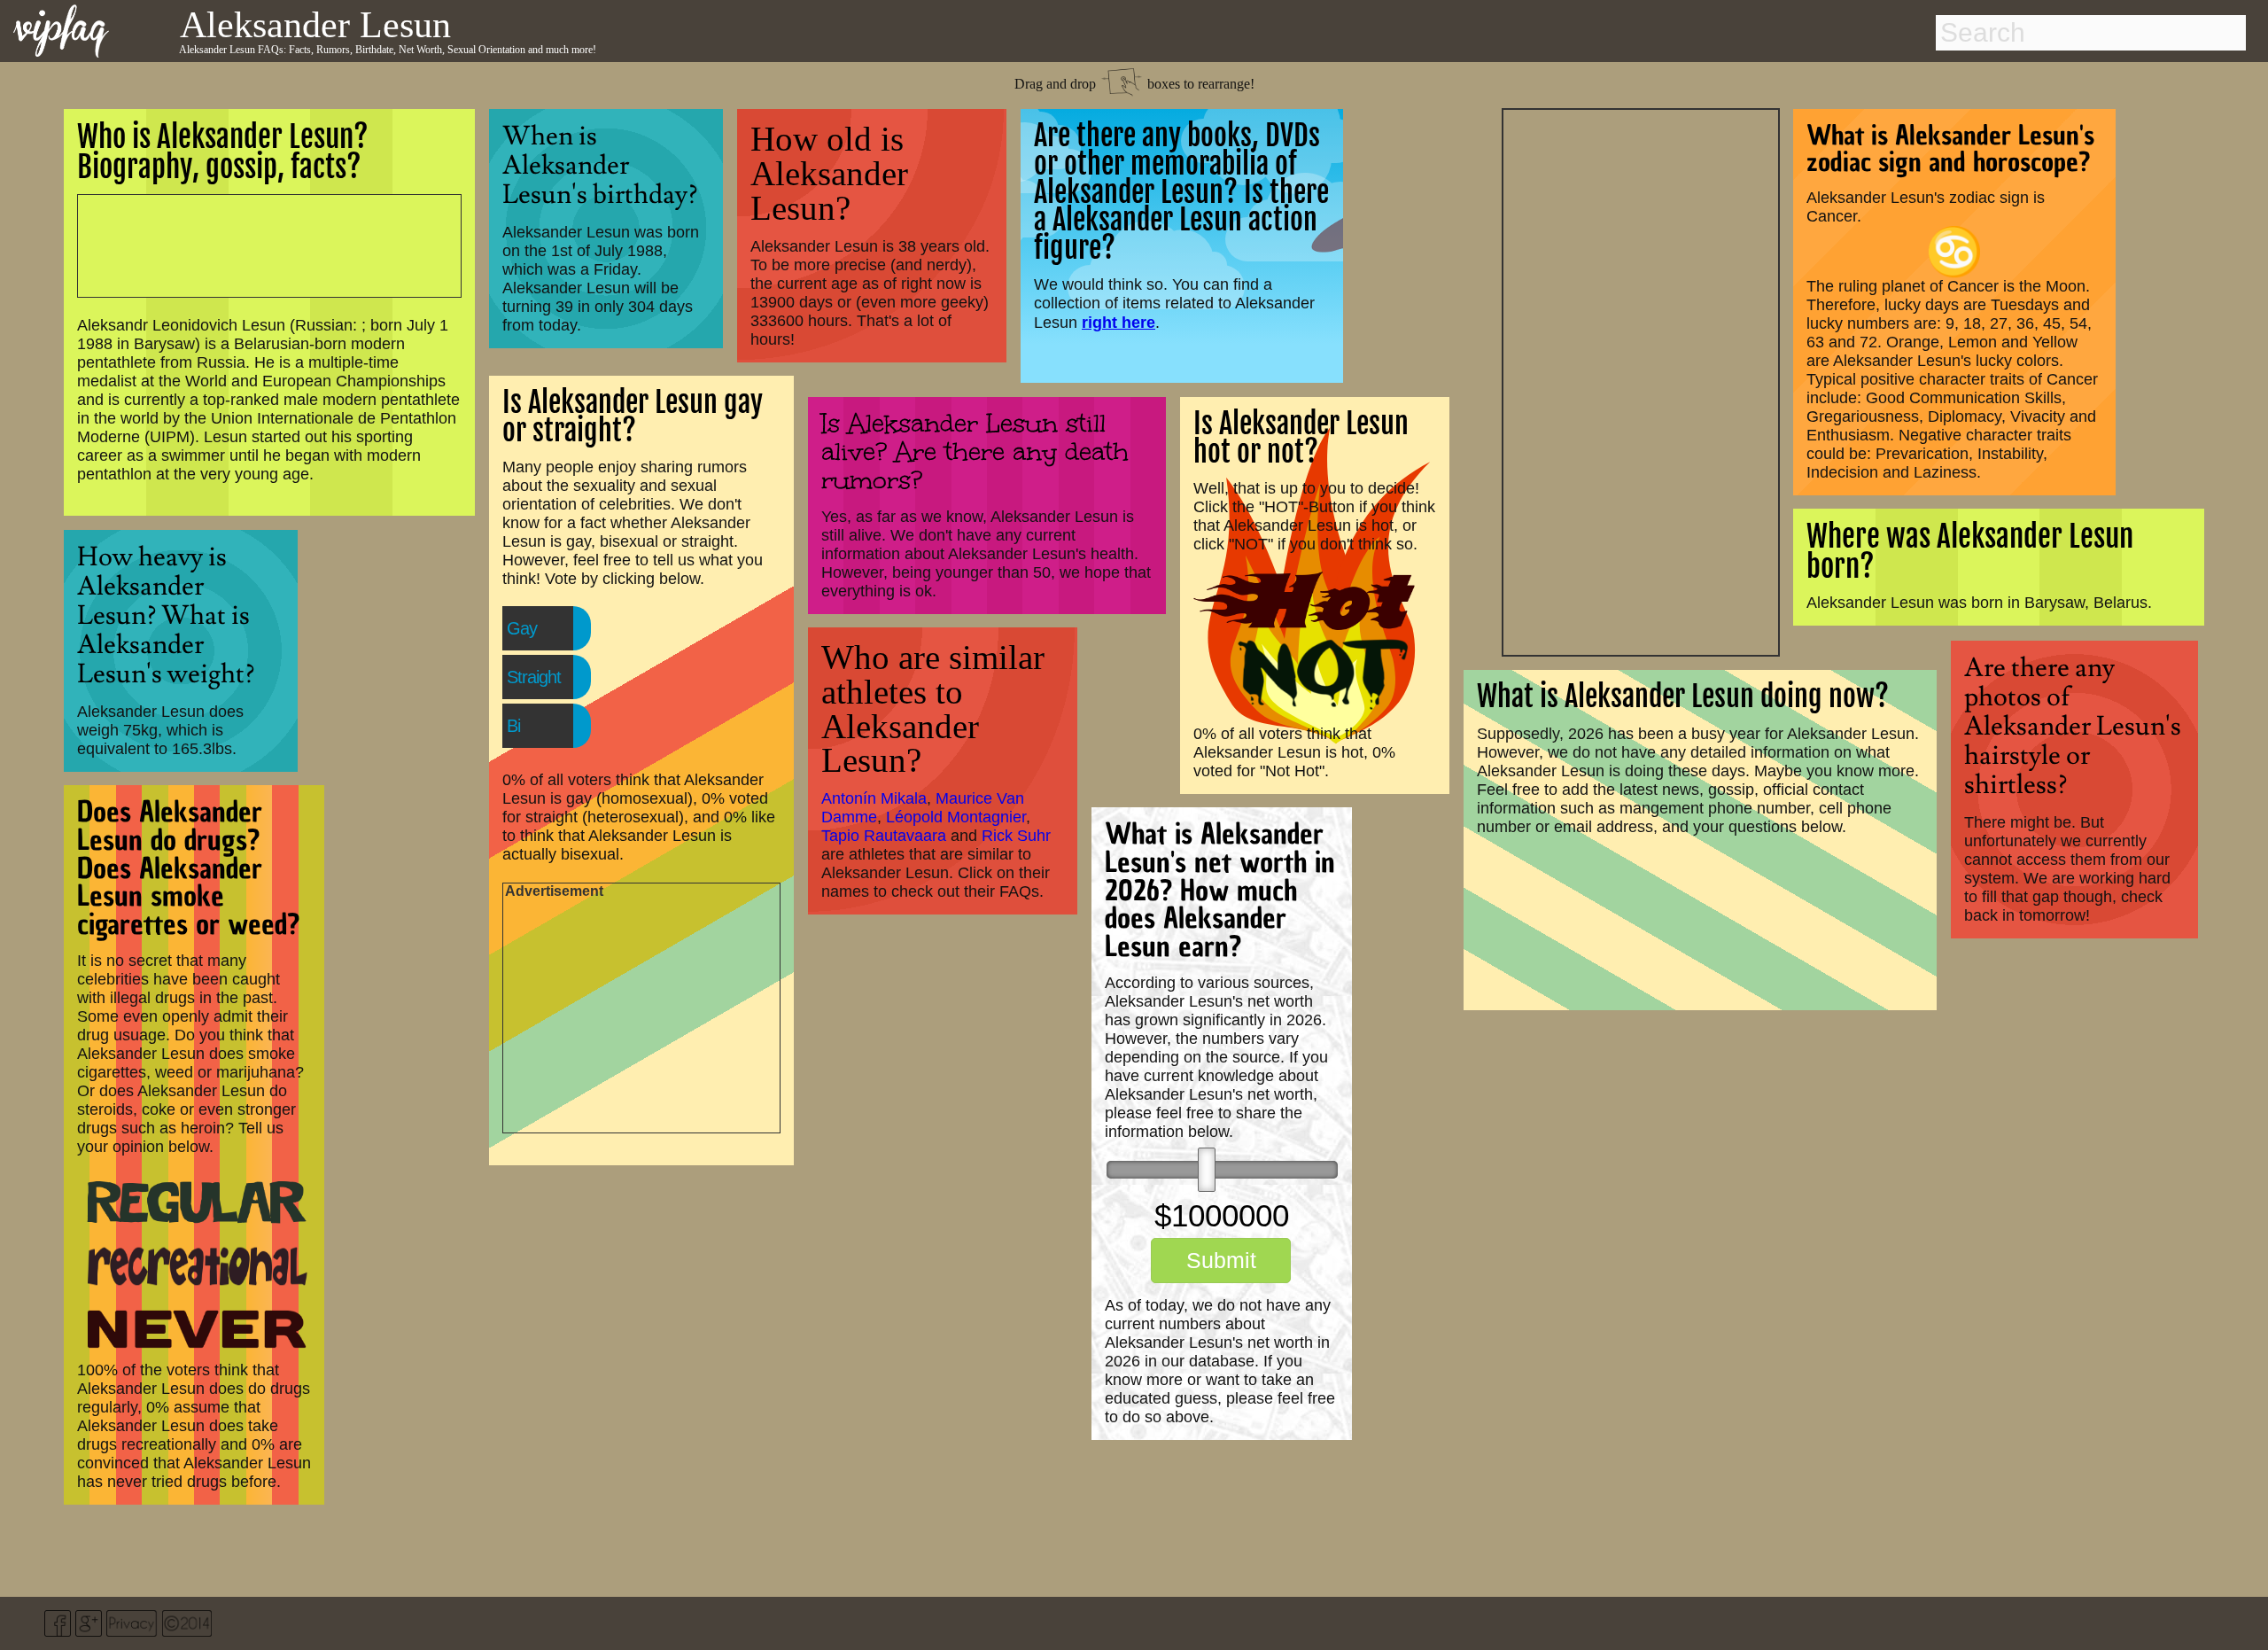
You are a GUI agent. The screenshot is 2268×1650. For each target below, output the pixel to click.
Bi (513, 726)
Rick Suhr (1016, 836)
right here (1118, 322)
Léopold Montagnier (956, 817)
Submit (1221, 1260)
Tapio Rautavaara (884, 836)
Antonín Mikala (874, 798)
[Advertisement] (1641, 380)
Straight (534, 677)
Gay (522, 628)
